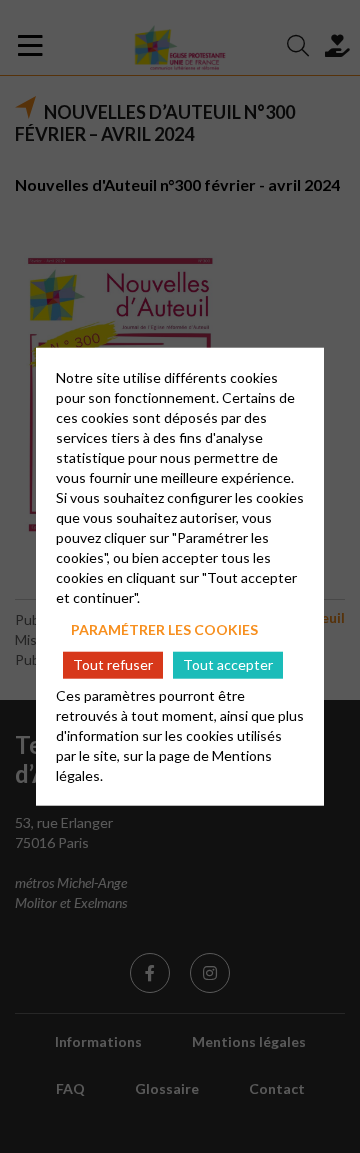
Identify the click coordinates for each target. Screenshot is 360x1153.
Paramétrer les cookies (164, 628)
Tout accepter (228, 664)
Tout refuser (113, 664)
